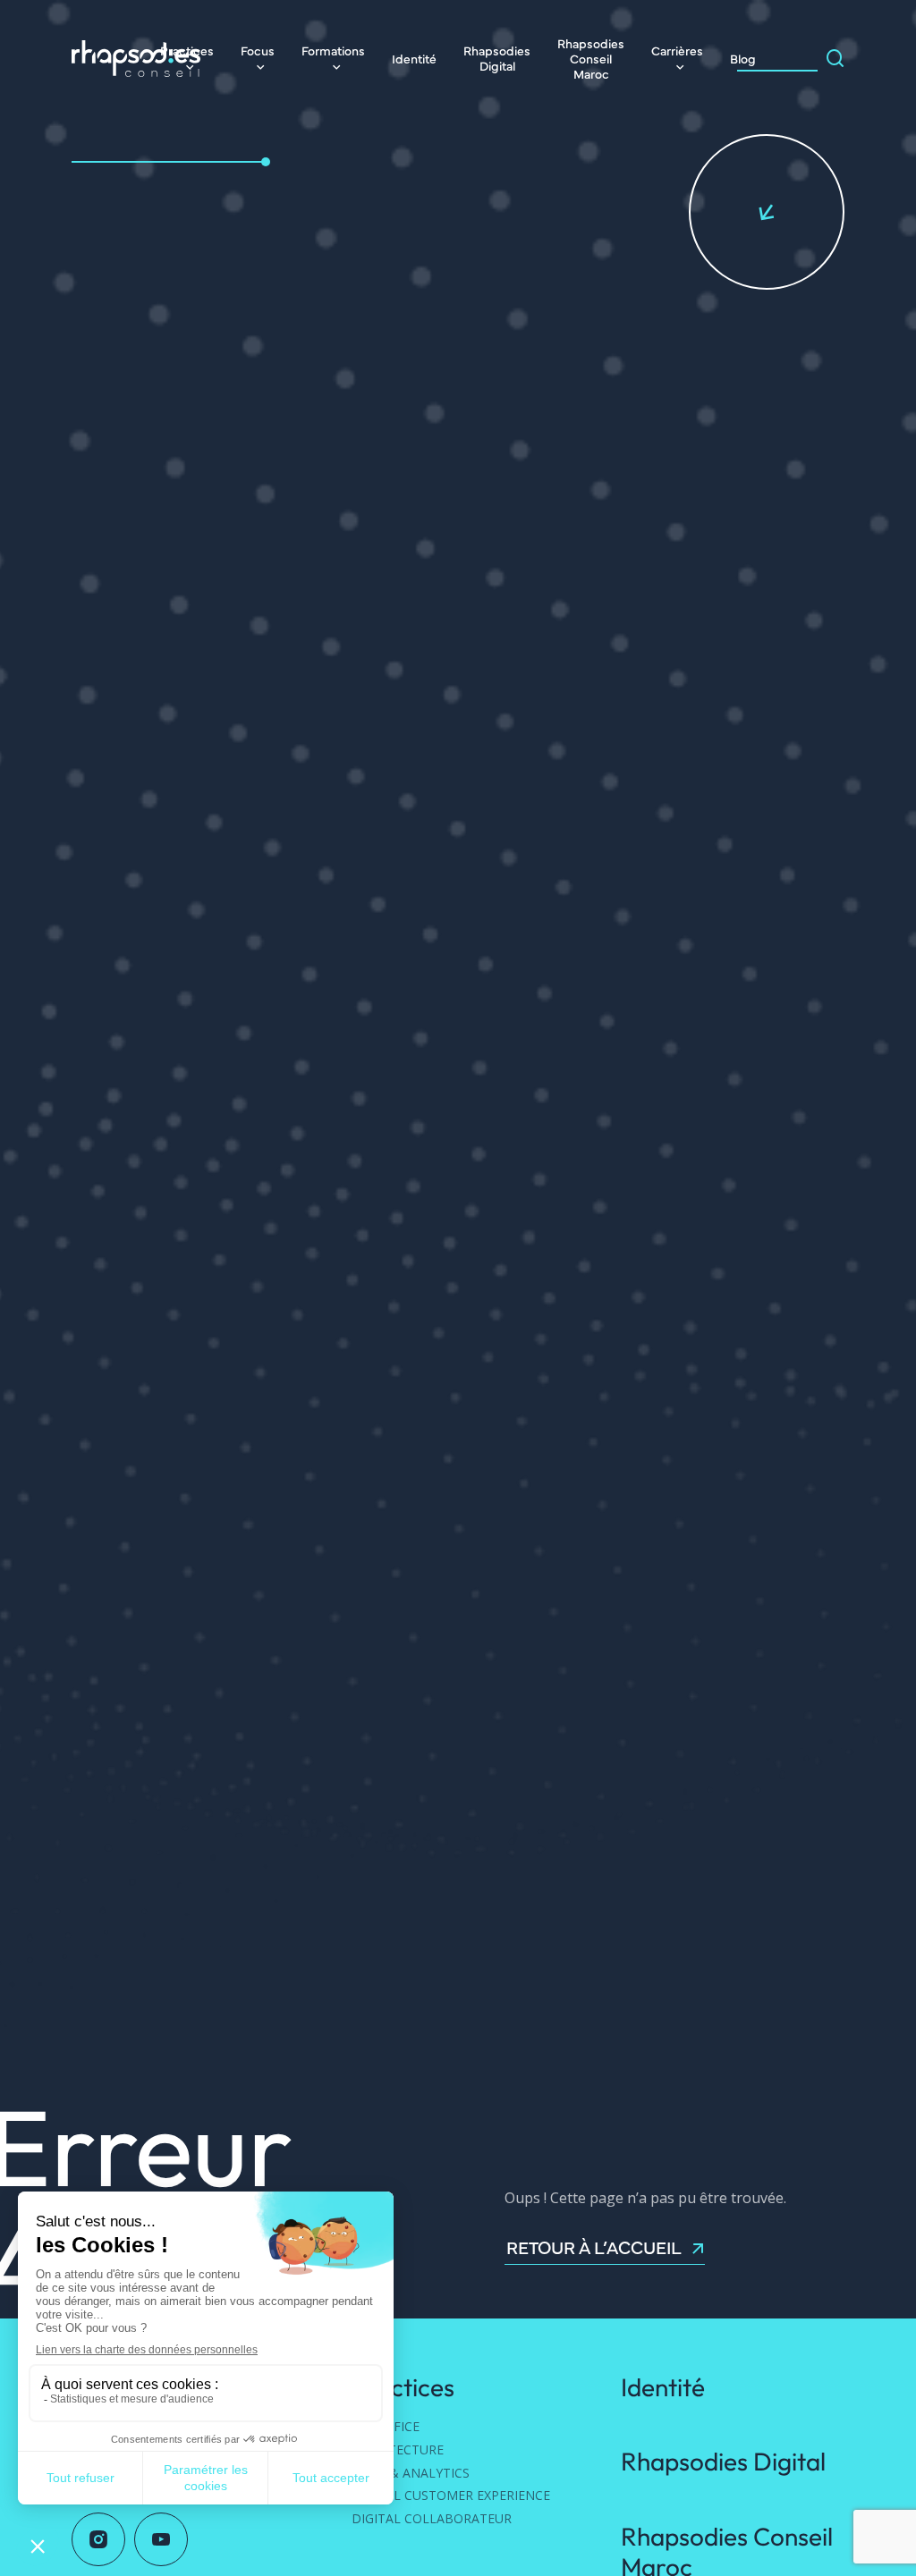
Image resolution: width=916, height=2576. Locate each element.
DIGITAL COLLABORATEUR (432, 2518)
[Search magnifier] (835, 58)
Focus (258, 50)
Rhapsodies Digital (497, 58)
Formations (333, 50)
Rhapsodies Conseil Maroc (591, 58)
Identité (414, 58)
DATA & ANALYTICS (411, 2473)
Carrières (677, 50)
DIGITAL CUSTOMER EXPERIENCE (451, 2495)
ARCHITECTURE (398, 2449)
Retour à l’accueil (594, 2248)
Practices (403, 2387)
